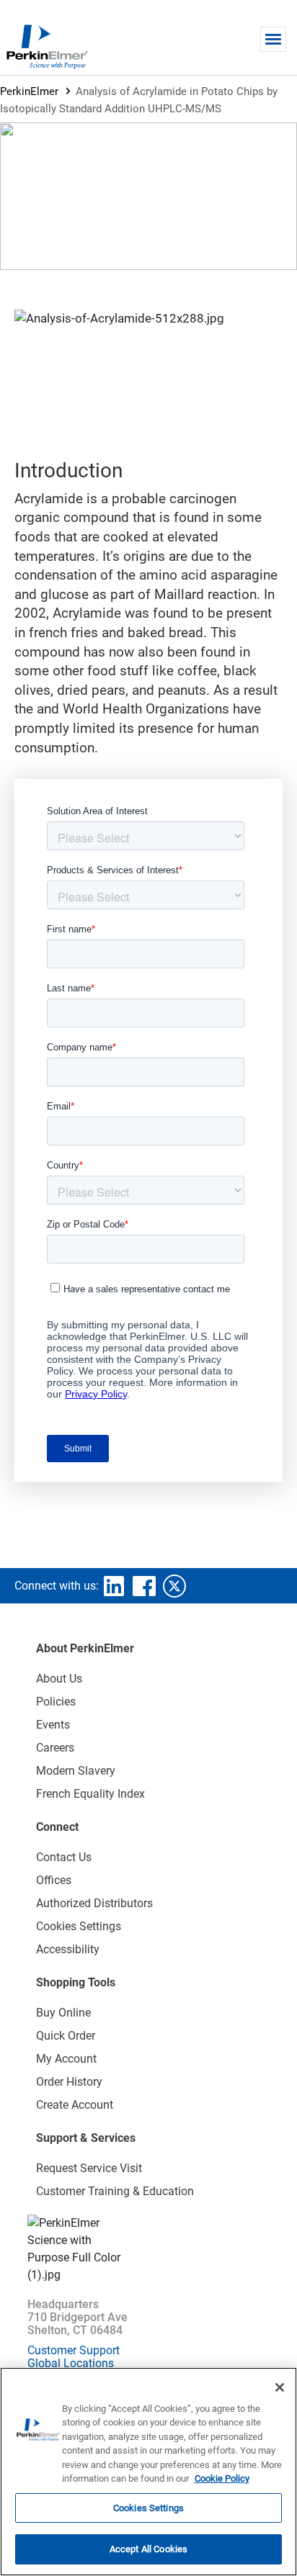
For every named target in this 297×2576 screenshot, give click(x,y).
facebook (144, 1586)
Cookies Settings (148, 2508)
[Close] (280, 2387)
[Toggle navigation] (273, 39)
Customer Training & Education (115, 2191)
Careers (55, 1748)
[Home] (47, 46)
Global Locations (71, 2363)
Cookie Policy (222, 2478)
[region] (148, 2472)
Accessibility (68, 1949)
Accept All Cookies (148, 2549)
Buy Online (63, 2013)
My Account (66, 2059)
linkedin (114, 1586)
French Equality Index (90, 1794)
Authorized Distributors (94, 1903)
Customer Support (74, 2350)
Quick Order (66, 2036)
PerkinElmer (29, 91)
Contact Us (64, 1857)
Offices (54, 1880)
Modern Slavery (76, 1771)
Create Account (75, 2105)
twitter (174, 1586)
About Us (59, 1679)
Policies (56, 1702)
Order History (69, 2082)
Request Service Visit (89, 2168)
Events (53, 1725)
